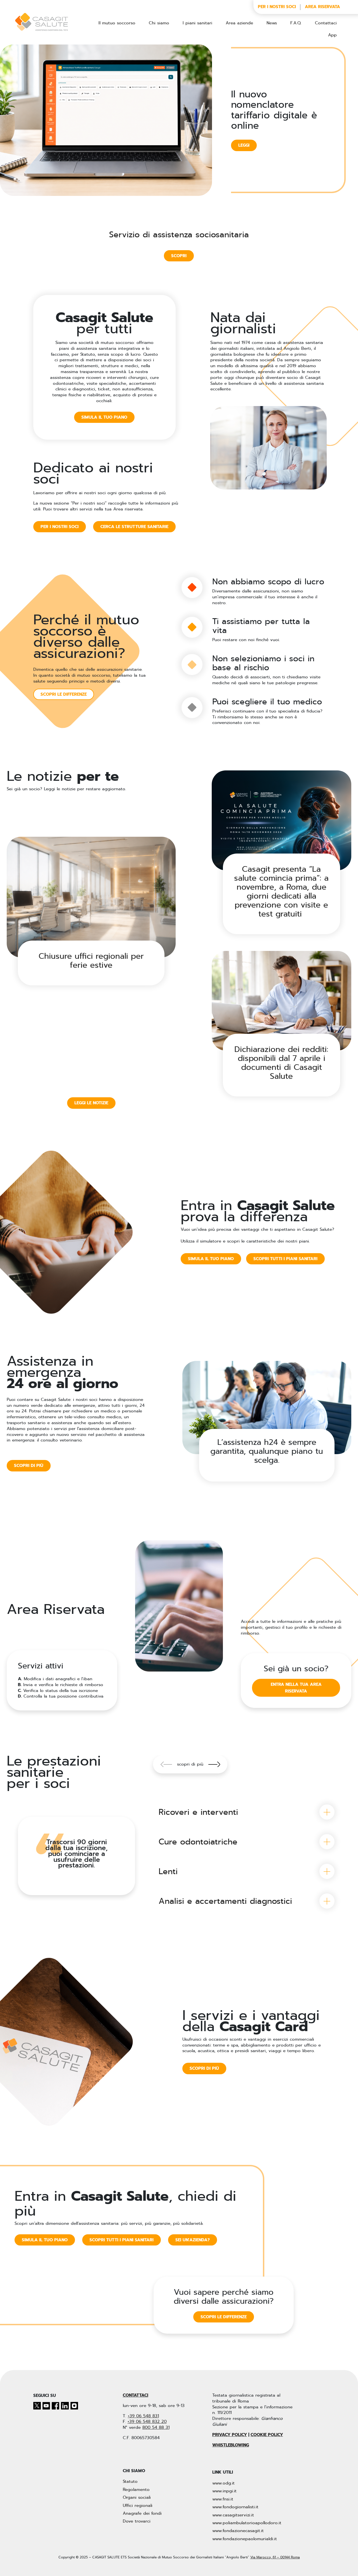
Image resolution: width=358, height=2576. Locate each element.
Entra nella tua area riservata (296, 1688)
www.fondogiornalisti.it (235, 2507)
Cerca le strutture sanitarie (134, 527)
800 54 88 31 (156, 2427)
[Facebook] (56, 2406)
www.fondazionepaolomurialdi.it (245, 2539)
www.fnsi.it (223, 2499)
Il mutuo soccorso (117, 23)
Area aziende (239, 23)
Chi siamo (159, 23)
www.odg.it (223, 2483)
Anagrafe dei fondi (142, 2513)
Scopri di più (204, 2068)
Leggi (244, 145)
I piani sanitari (197, 23)
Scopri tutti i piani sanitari (285, 1259)
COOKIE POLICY (267, 2435)
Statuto (130, 2481)
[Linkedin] (66, 2406)
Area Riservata (322, 7)
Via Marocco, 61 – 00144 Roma (275, 2557)
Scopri (179, 256)
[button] (214, 1764)
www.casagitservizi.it (233, 2515)
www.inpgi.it (224, 2491)
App (332, 35)
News (272, 23)
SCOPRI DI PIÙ (29, 1466)
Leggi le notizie (91, 1103)
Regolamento (136, 2490)
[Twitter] (38, 2406)
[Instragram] (74, 2406)
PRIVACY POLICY (230, 2435)
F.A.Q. (296, 23)
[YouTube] (47, 2406)
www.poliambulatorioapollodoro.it (247, 2523)
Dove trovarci (137, 2521)
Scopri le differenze (64, 694)
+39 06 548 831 (143, 2416)
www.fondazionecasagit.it (238, 2531)
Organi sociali (137, 2497)
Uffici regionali (138, 2505)
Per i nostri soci (277, 7)
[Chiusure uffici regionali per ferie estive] (91, 897)
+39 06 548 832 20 (147, 2422)
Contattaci (326, 23)
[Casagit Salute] (41, 22)
